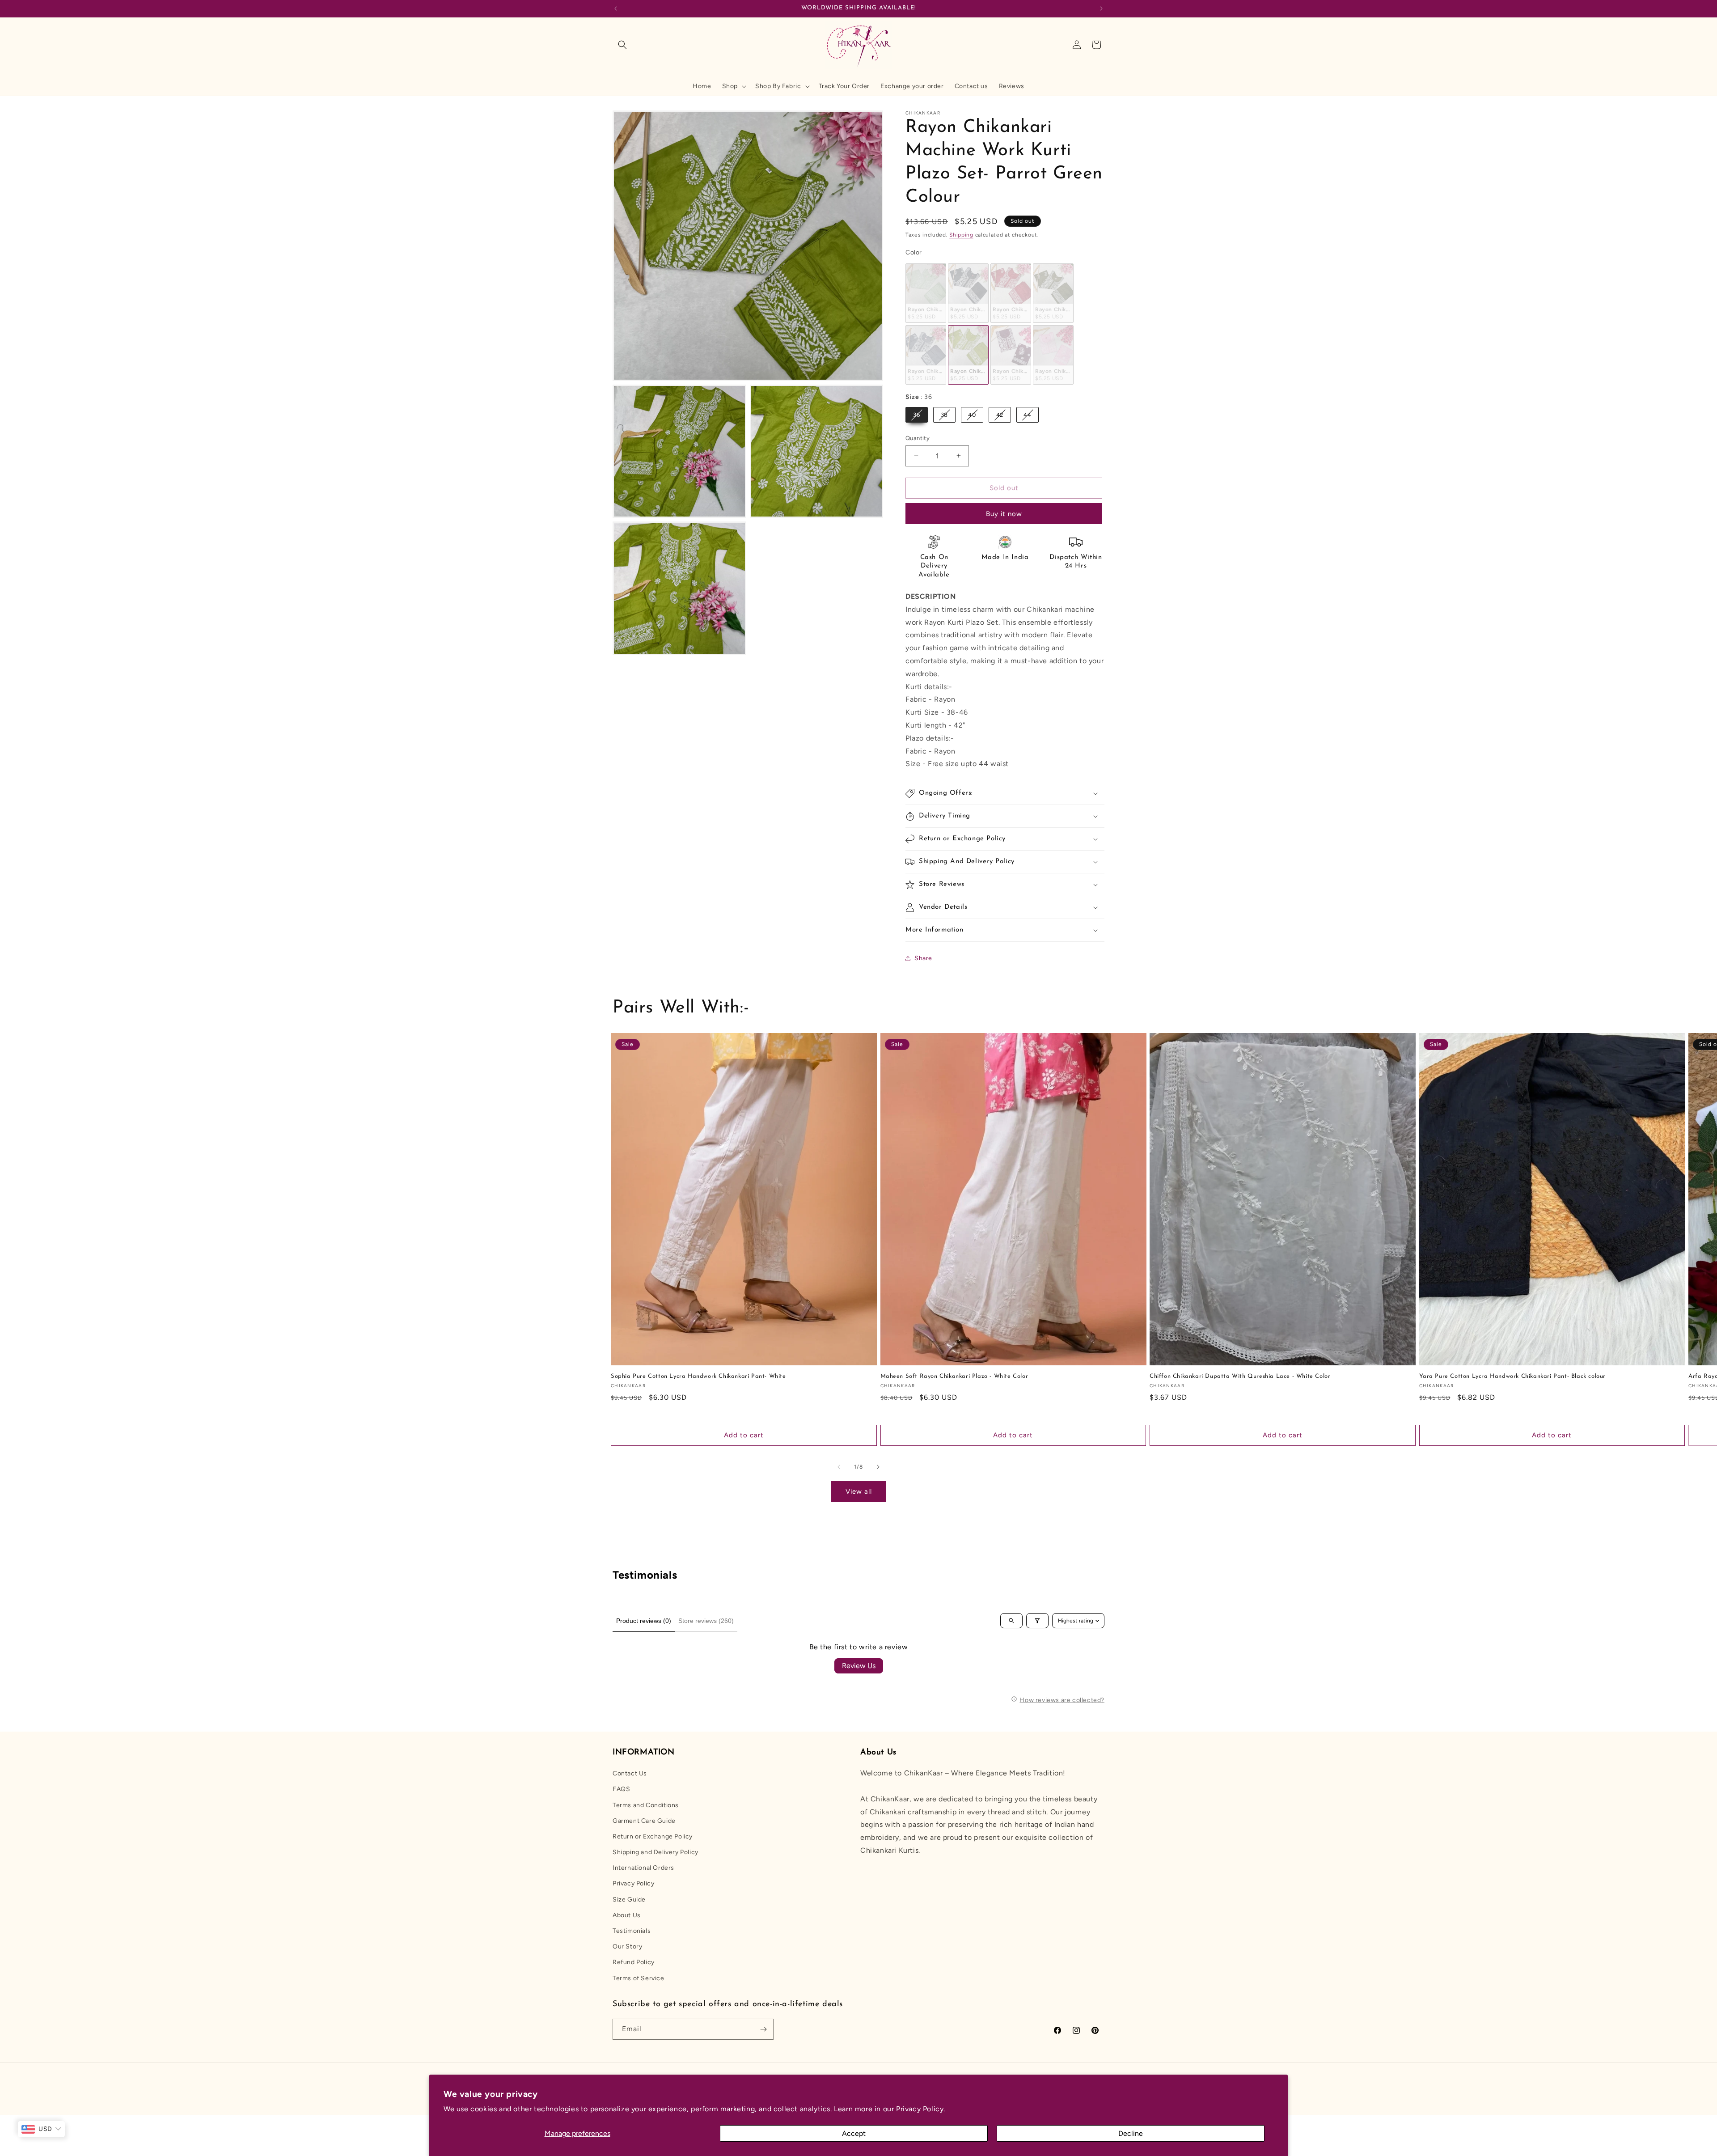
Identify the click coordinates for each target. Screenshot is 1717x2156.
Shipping (961, 235)
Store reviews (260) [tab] (706, 1621)
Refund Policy (634, 1963)
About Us (627, 1915)
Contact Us (630, 1773)
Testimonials (632, 1931)
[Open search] (1011, 1621)
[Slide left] (839, 1467)
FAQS (621, 1789)
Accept (854, 2133)
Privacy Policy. (921, 2109)
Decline (1131, 2133)
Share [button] (923, 958)
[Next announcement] (1101, 8)
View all (859, 1491)
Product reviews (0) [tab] (644, 1621)
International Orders (643, 1868)
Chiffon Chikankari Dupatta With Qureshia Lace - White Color (1240, 1376)
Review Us (859, 1666)
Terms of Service (639, 1978)
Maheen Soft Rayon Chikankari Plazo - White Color (954, 1376)
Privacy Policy (633, 1884)
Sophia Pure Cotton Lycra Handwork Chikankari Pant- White (698, 1376)
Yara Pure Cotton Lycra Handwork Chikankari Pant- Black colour (1513, 1376)
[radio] (926, 293)
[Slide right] (878, 1467)
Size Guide (629, 1900)
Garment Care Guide (644, 1821)
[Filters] (1037, 1621)
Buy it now (1004, 514)
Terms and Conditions (646, 1805)
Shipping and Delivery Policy (656, 1852)
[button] (622, 45)
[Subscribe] (763, 2029)
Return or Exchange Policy (653, 1836)
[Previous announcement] (616, 8)
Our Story (627, 1946)
